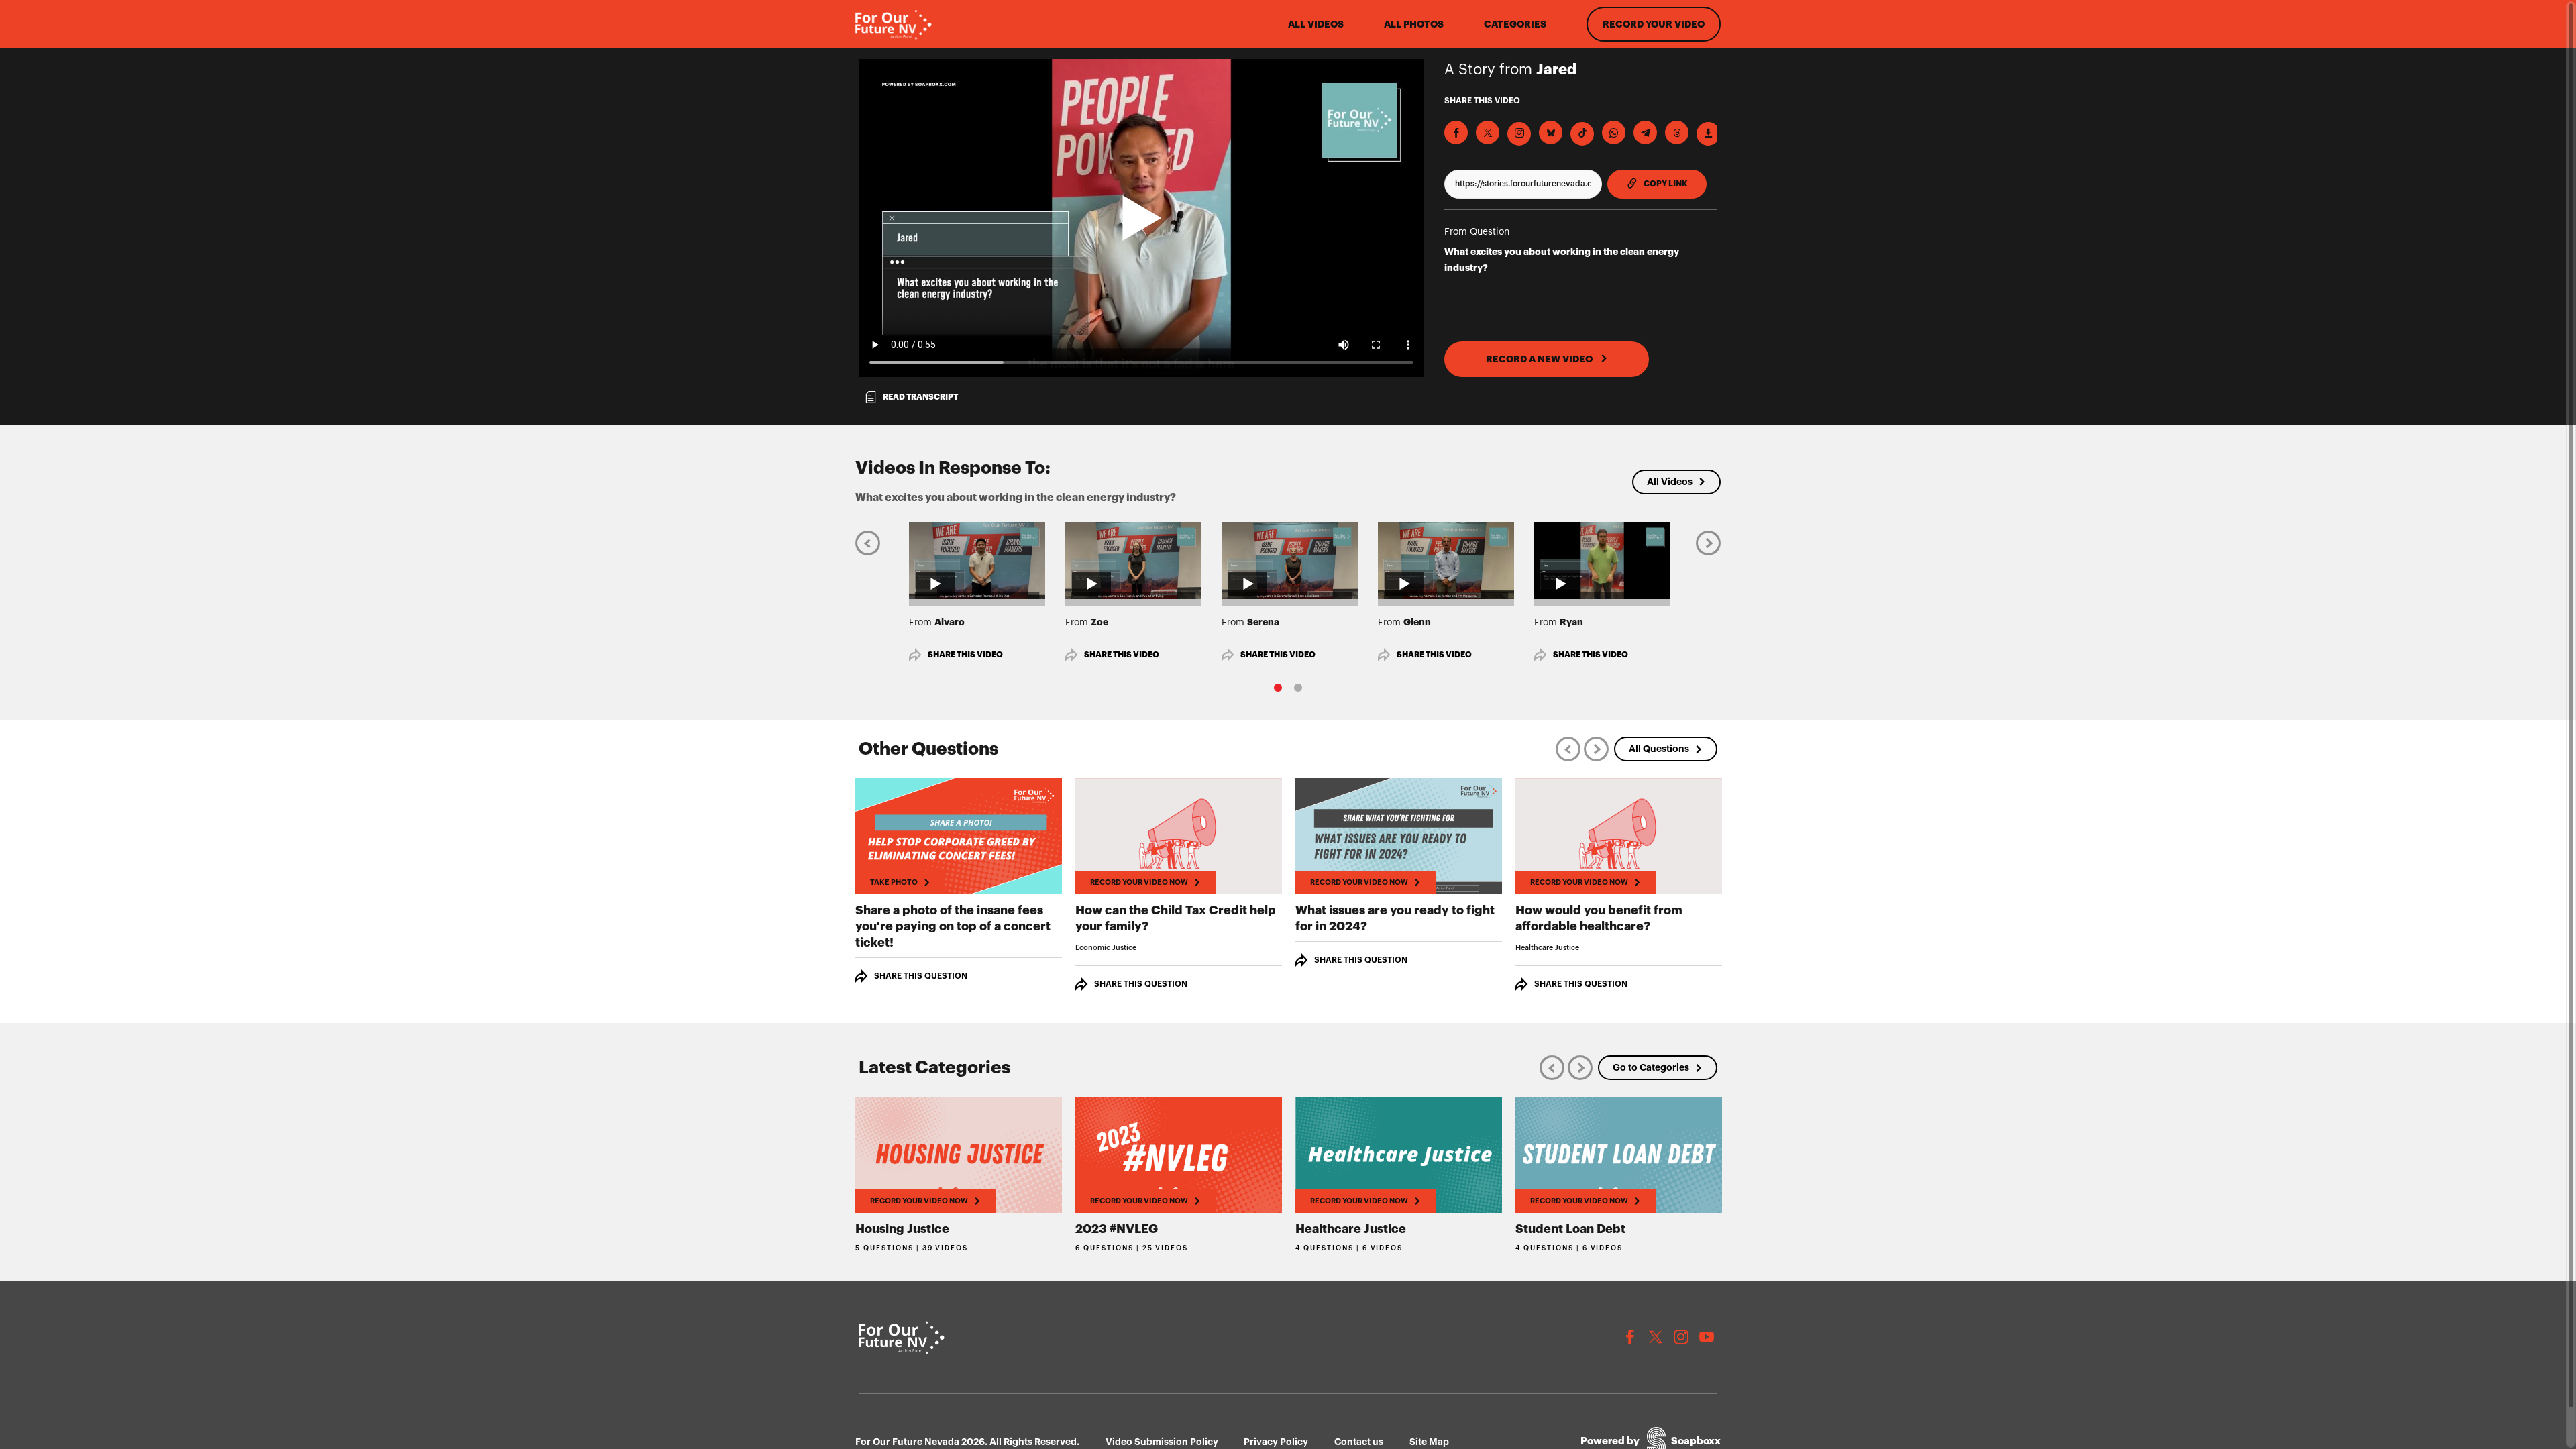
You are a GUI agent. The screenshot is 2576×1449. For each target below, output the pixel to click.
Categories (1515, 24)
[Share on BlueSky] (1551, 132)
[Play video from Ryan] (1602, 560)
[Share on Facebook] (1456, 132)
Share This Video (965, 655)
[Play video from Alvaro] (977, 560)
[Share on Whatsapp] (1614, 132)
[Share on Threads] (1677, 132)
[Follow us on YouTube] (1707, 1337)
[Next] (1708, 542)
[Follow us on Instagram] (1681, 1337)
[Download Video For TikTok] (1582, 134)
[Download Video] (1708, 134)
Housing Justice (902, 1229)
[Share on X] (1488, 132)
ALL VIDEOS (1316, 24)
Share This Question (921, 976)
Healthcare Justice (1547, 948)
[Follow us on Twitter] (1656, 1337)
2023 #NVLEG (1117, 1229)
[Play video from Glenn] (1446, 560)
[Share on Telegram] (1645, 132)
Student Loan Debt (1570, 1229)
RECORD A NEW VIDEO (1540, 359)
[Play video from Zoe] (1133, 560)
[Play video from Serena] (1290, 560)
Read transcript (920, 397)
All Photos (1414, 24)
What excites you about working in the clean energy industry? (1562, 260)
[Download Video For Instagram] (1519, 134)
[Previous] (868, 542)
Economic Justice (1106, 948)
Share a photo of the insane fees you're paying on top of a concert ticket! (953, 926)
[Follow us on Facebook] (1630, 1337)
